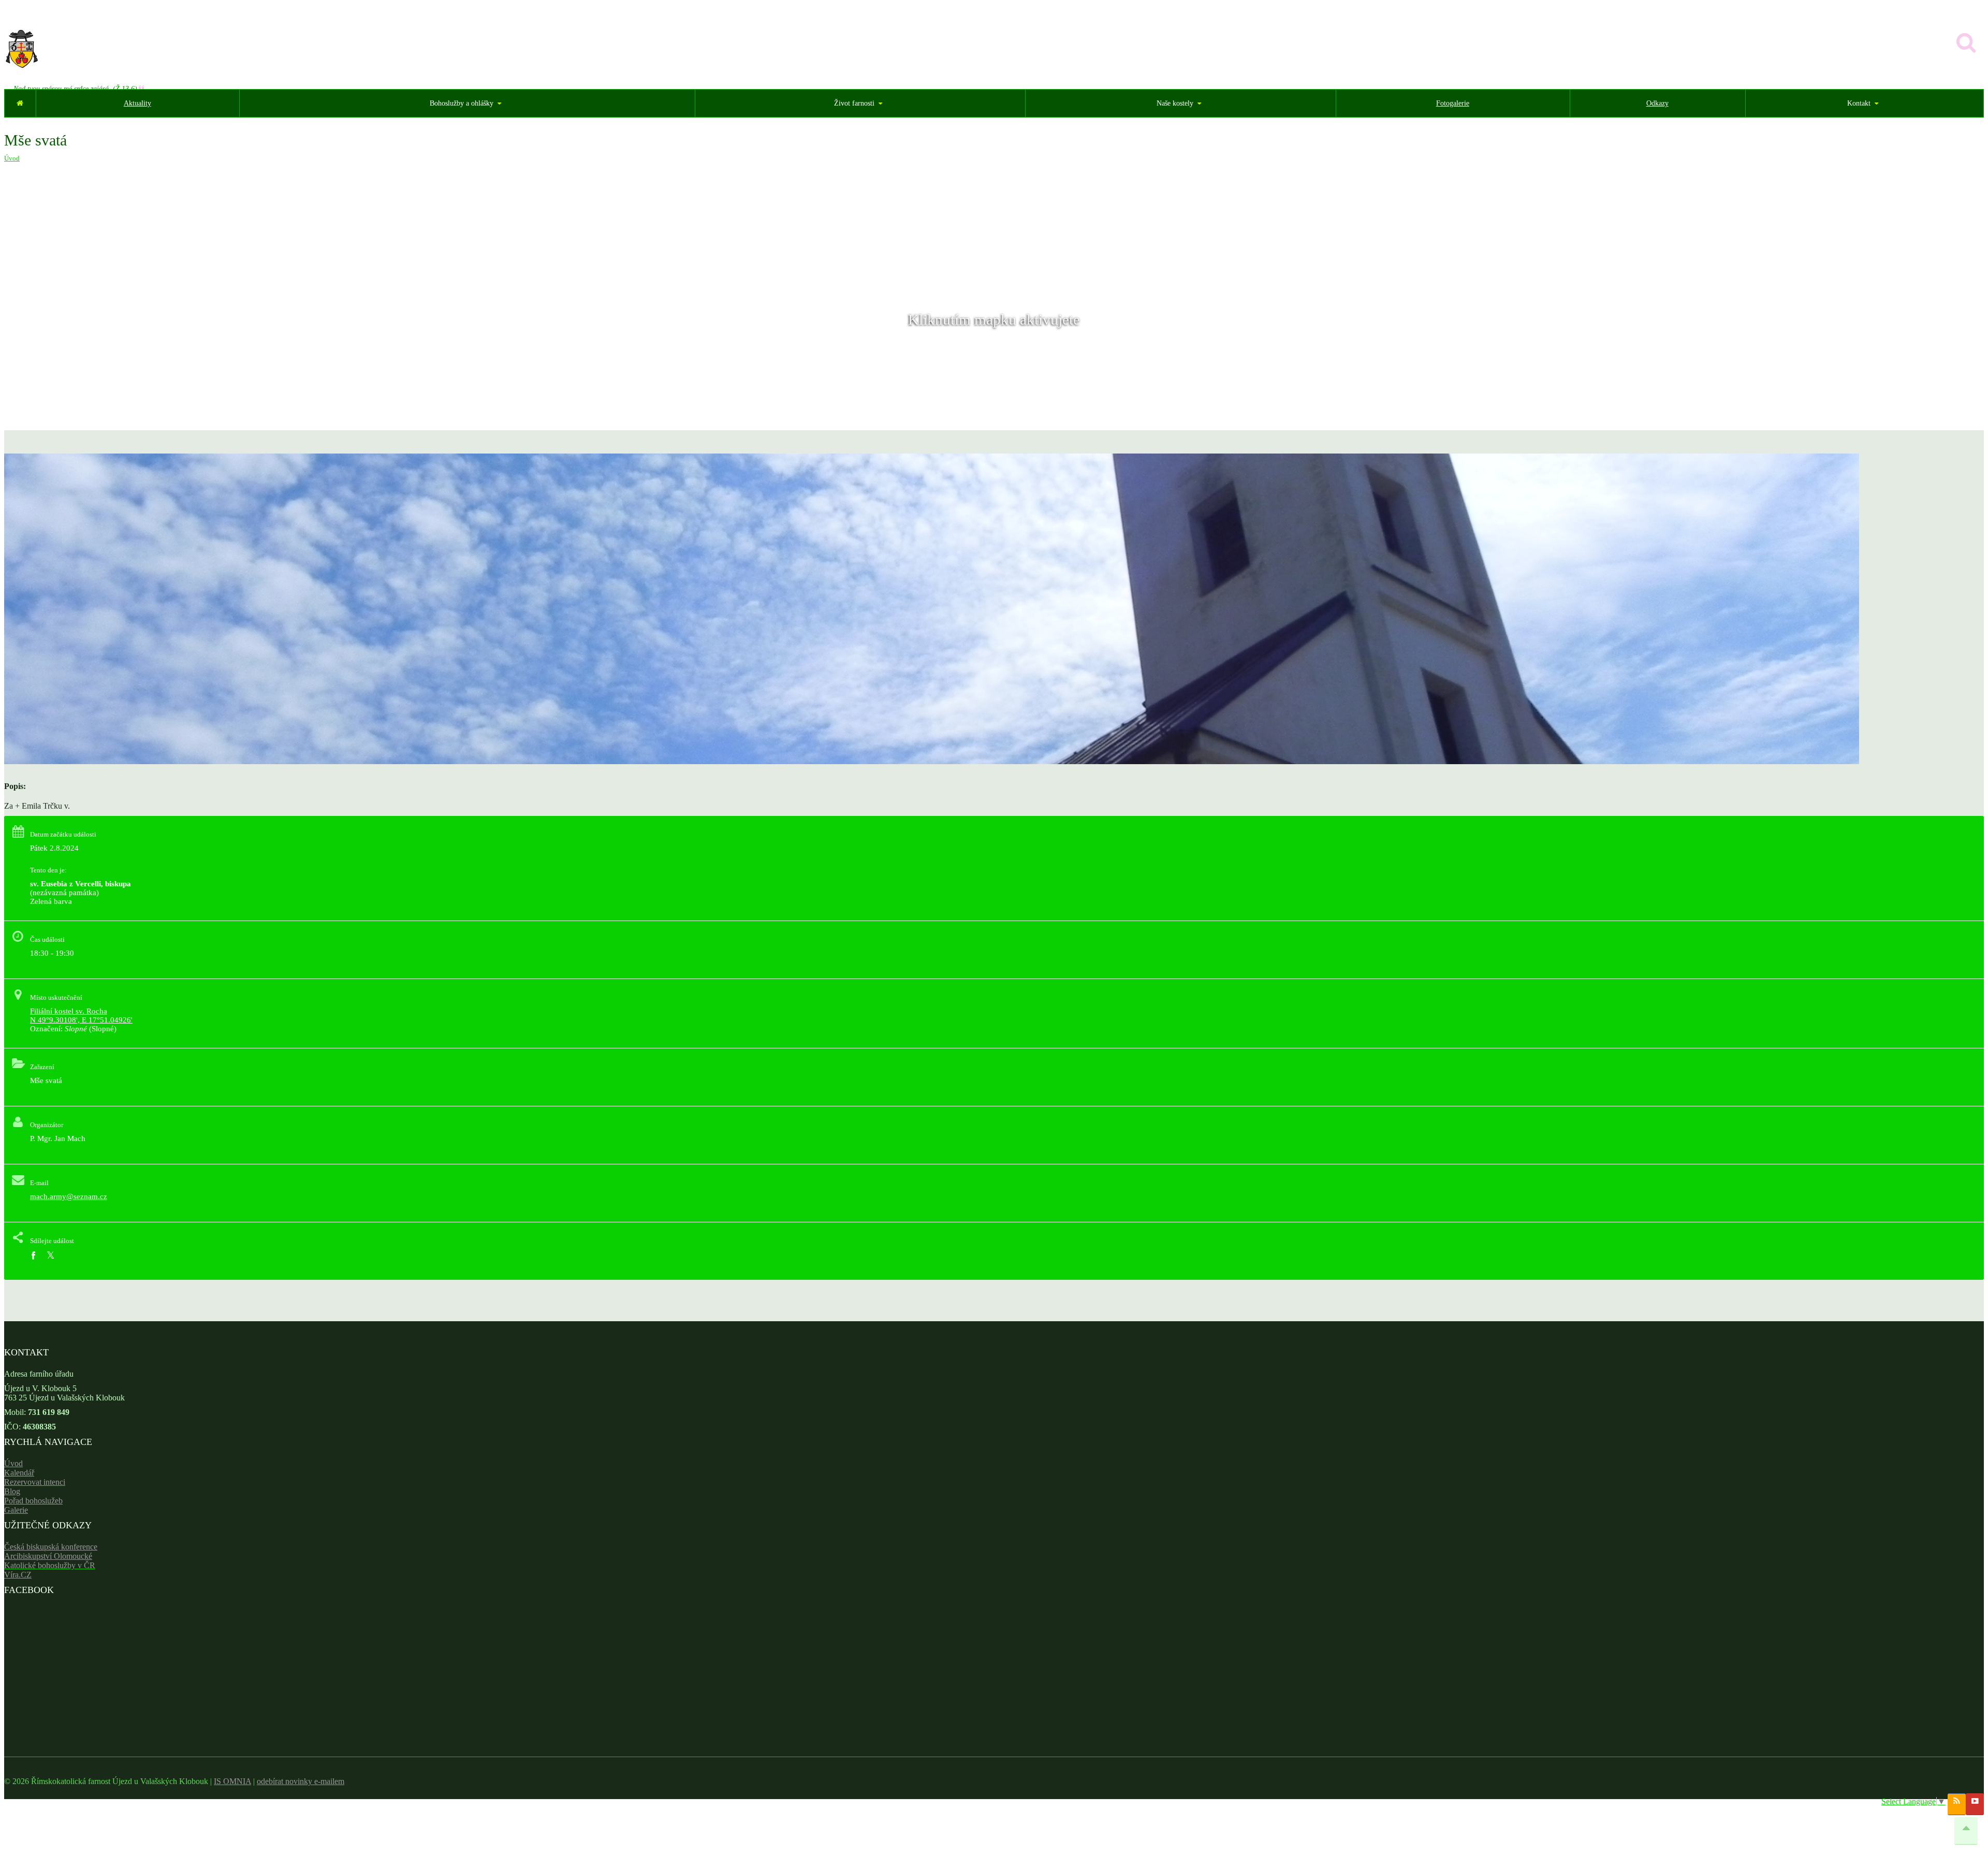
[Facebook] (33, 1256)
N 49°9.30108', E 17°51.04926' (81, 1020)
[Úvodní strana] (20, 103)
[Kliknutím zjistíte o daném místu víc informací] (932, 761)
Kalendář (19, 1473)
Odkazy (1657, 103)
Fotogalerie (1453, 103)
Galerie (16, 1510)
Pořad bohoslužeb (33, 1501)
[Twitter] (50, 1256)
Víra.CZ (18, 1575)
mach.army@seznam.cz (69, 1196)
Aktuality (137, 103)
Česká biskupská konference (51, 1547)
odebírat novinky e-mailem (301, 1781)
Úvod (12, 158)
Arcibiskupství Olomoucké (48, 1556)
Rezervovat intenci (35, 1482)
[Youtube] (1975, 1804)
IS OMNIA (232, 1781)
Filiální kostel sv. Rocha (69, 1011)
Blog (12, 1491)
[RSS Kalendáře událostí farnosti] (1957, 1804)
